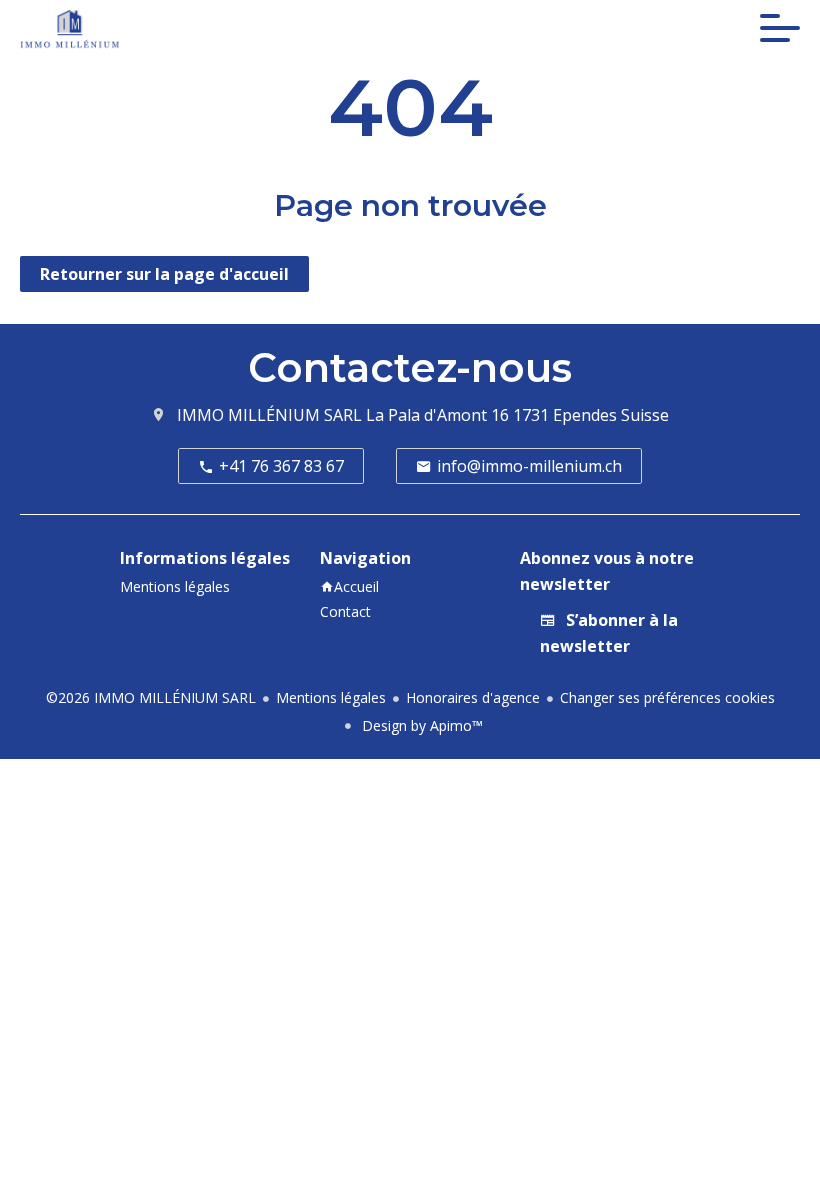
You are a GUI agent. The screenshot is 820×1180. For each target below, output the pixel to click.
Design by (420, 725)
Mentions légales (331, 697)
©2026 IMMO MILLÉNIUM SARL (151, 697)
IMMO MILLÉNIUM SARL (269, 415)
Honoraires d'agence (473, 697)
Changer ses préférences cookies (667, 697)
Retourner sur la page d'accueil (164, 274)
